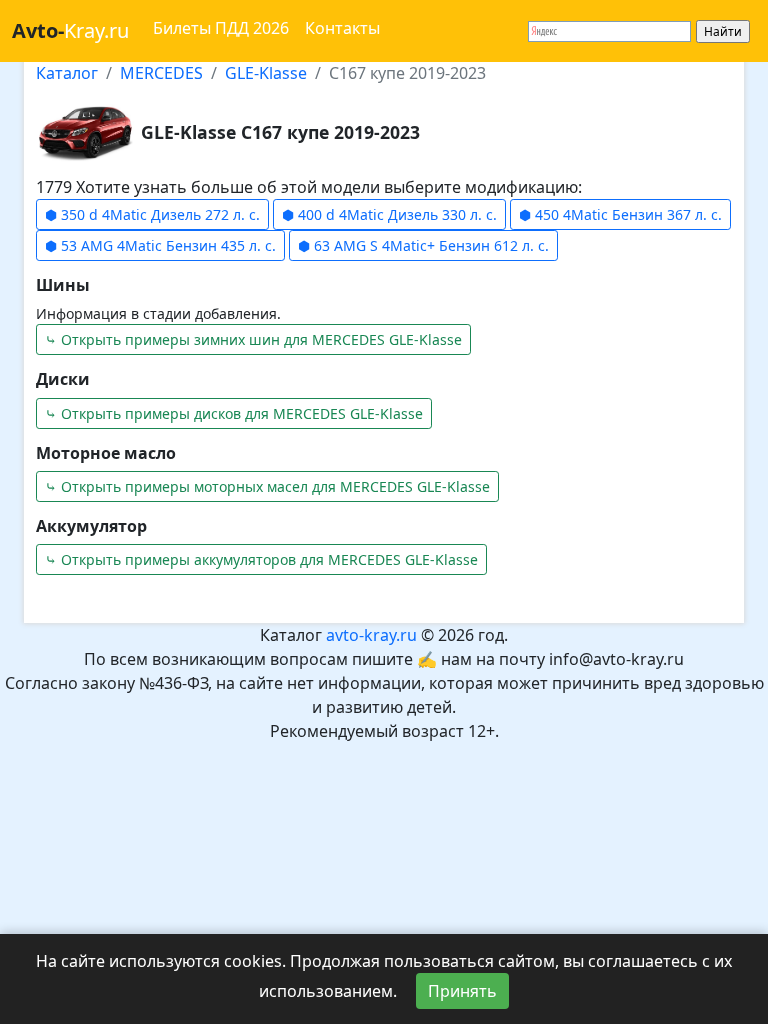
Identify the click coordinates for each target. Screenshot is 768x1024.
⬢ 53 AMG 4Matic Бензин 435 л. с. (160, 245)
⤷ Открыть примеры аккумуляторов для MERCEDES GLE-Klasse (261, 559)
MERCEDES (161, 73)
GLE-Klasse (266, 73)
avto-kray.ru (371, 635)
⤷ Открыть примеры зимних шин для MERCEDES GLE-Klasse (253, 339)
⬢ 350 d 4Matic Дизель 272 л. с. (152, 214)
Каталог (67, 73)
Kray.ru (70, 30)
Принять (462, 991)
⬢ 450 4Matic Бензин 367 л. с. (620, 214)
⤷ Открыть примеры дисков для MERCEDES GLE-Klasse (234, 413)
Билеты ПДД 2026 (221, 28)
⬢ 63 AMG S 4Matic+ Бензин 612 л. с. (423, 245)
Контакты (342, 28)
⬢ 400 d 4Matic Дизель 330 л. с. (389, 214)
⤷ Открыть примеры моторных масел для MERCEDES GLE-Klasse (267, 486)
